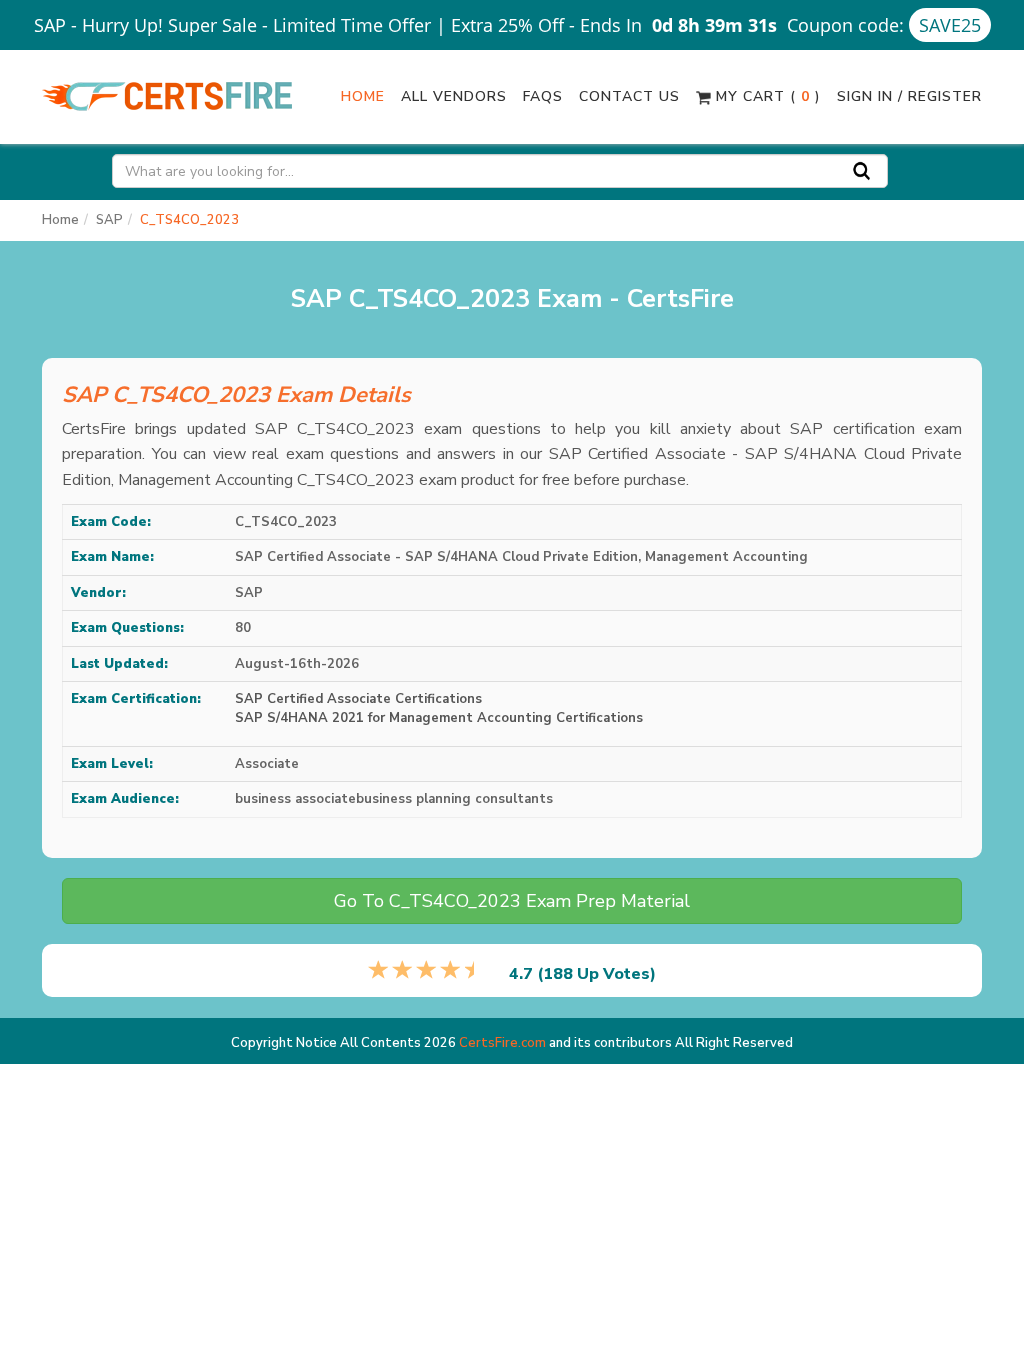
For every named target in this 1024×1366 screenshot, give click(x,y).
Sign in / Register (909, 96)
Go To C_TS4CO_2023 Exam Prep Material (512, 901)
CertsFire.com (502, 1043)
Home (363, 96)
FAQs (543, 96)
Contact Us (629, 96)
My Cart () (766, 96)
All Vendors (454, 96)
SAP (109, 220)
